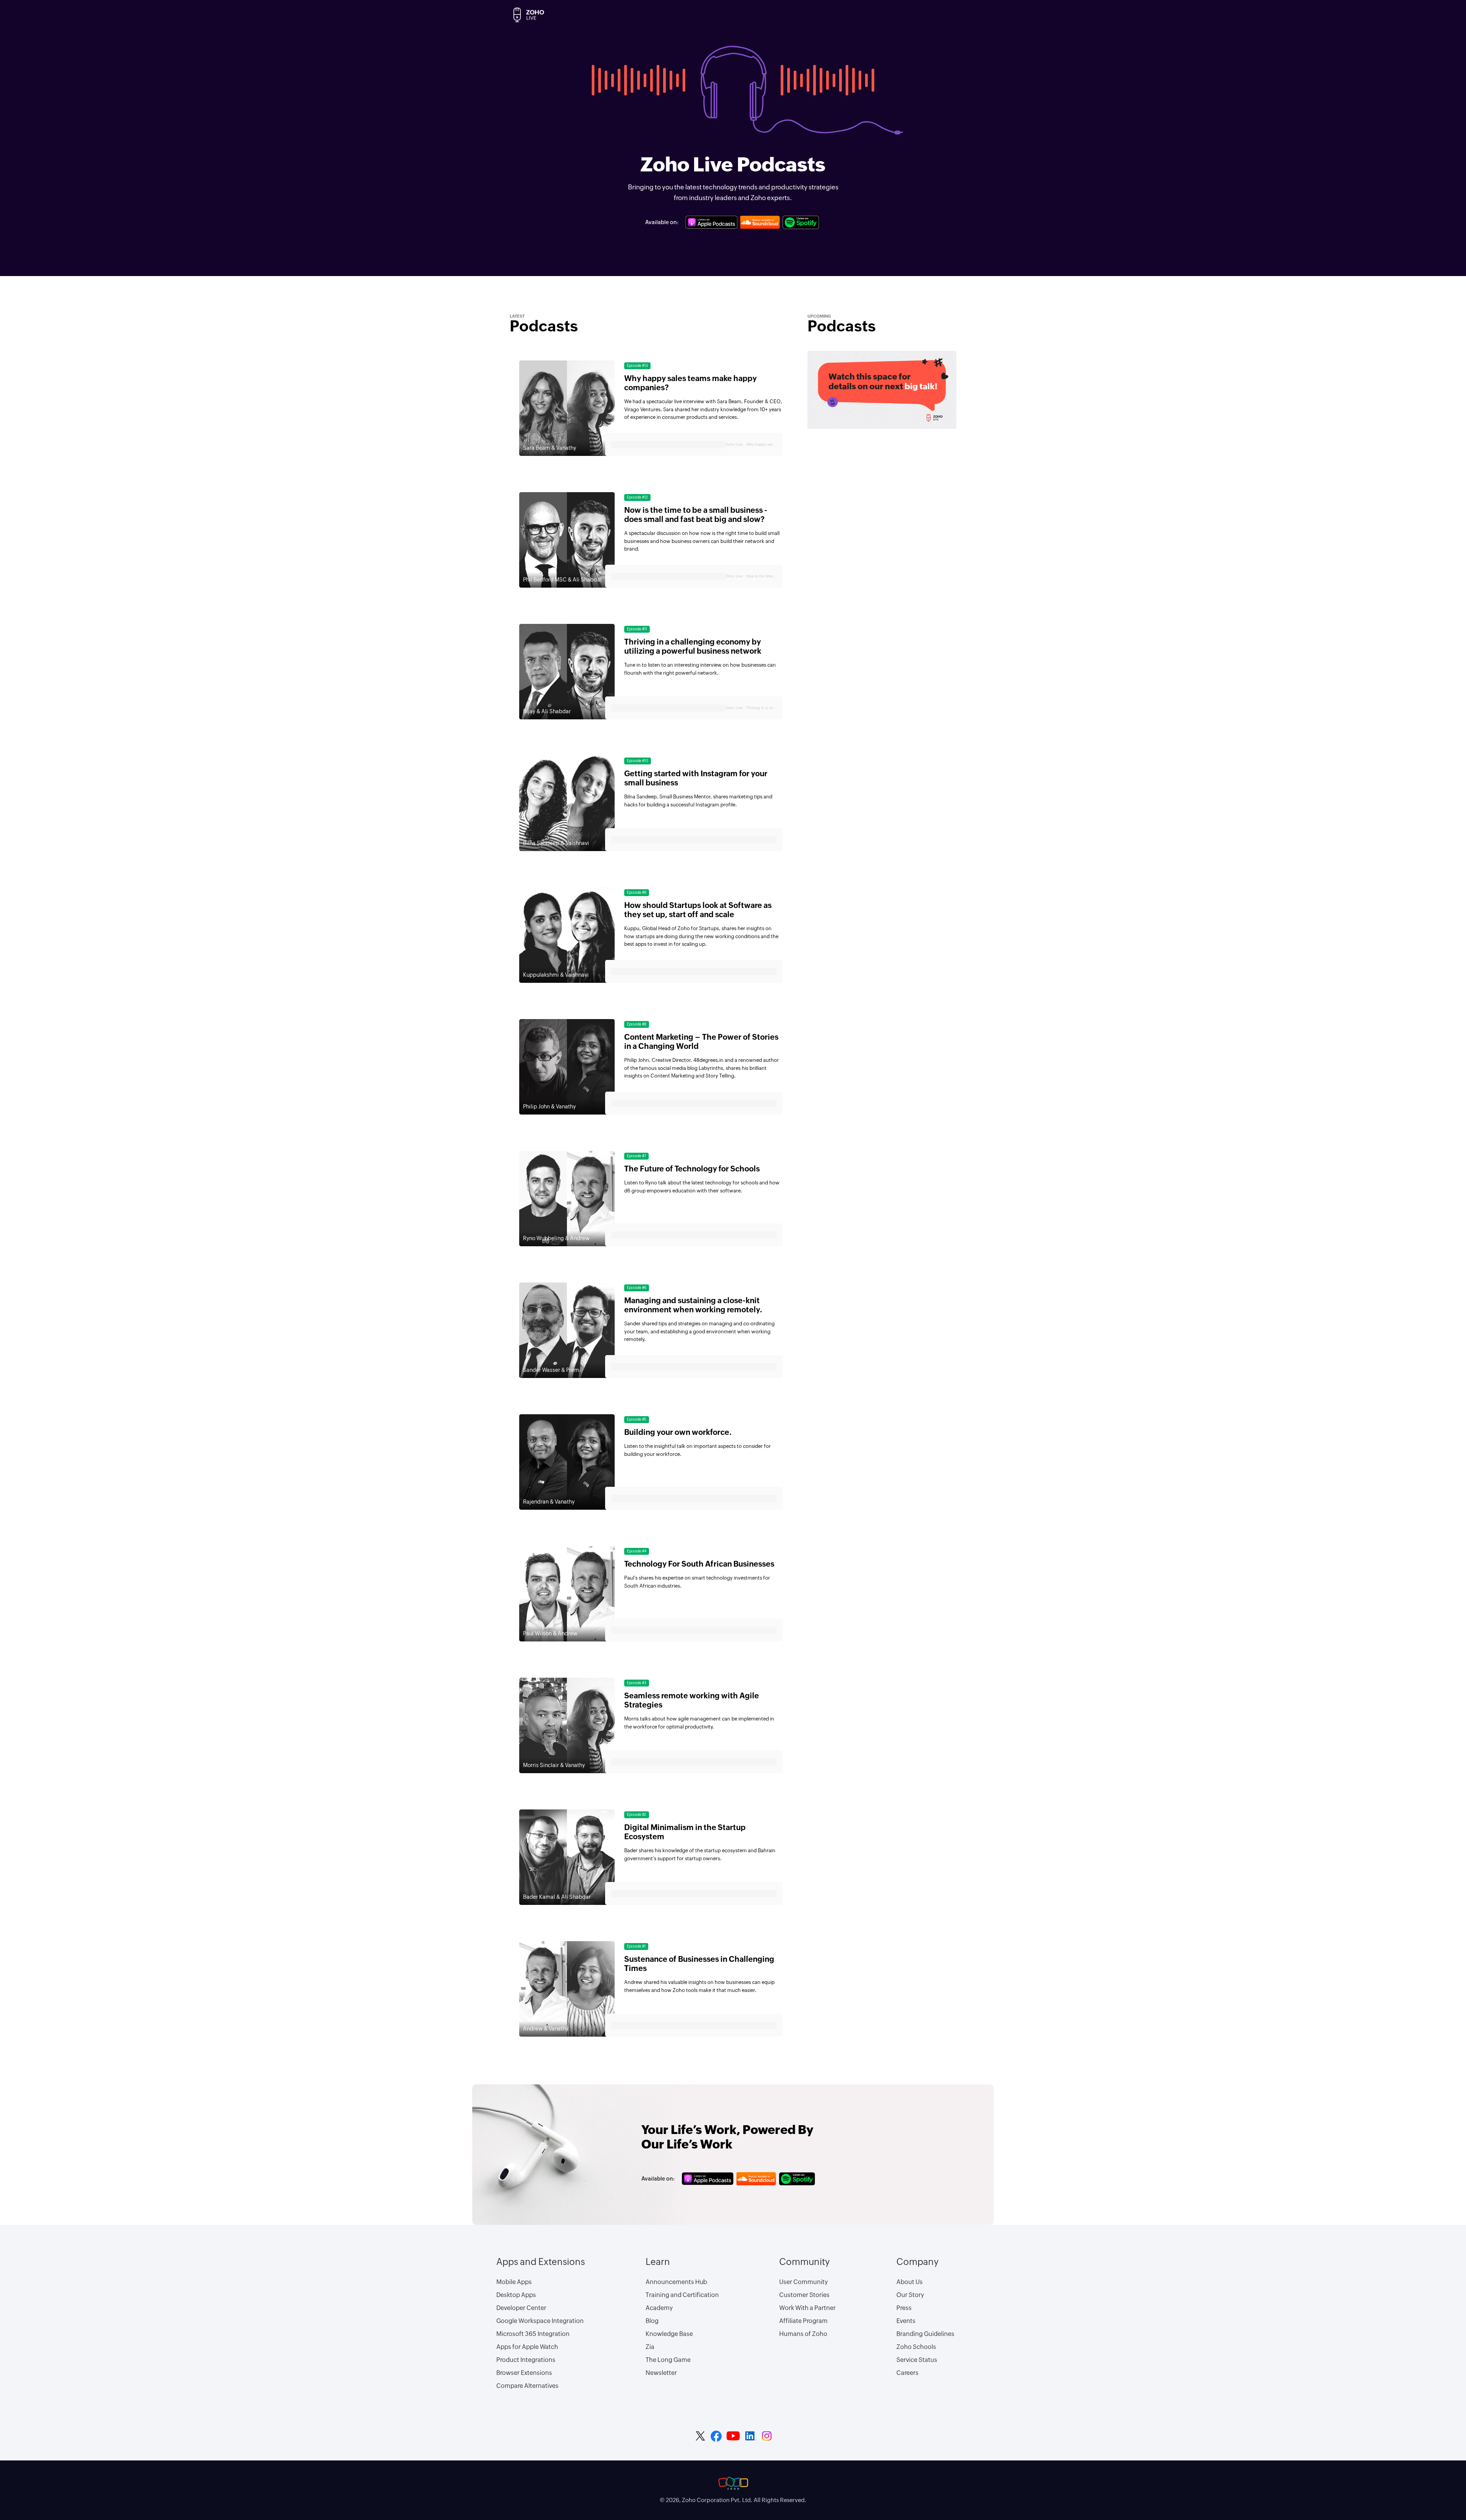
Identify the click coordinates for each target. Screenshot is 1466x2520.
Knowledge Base (669, 2334)
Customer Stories (804, 2295)
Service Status (917, 2360)
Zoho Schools (916, 2347)
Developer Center (521, 2308)
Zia (650, 2347)
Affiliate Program (803, 2321)
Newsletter (661, 2373)
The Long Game (668, 2360)
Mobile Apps (514, 2282)
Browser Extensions (524, 2373)
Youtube (733, 2436)
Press (904, 2308)
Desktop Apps (516, 2295)
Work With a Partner (807, 2308)
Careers (907, 2373)
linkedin (751, 2436)
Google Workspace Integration (540, 2321)
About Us (910, 2282)
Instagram (767, 2436)
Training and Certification (682, 2295)
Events (906, 2321)
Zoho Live (734, 444)
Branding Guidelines (925, 2334)
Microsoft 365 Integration (533, 2334)
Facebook (716, 2436)
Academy (659, 2308)
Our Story (910, 2295)
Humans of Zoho (803, 2334)
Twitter (700, 2436)
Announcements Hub (676, 2282)
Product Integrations (526, 2360)
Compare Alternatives (527, 2386)
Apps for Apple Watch (527, 2347)
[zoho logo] (733, 2483)
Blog (652, 2321)
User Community (803, 2282)
